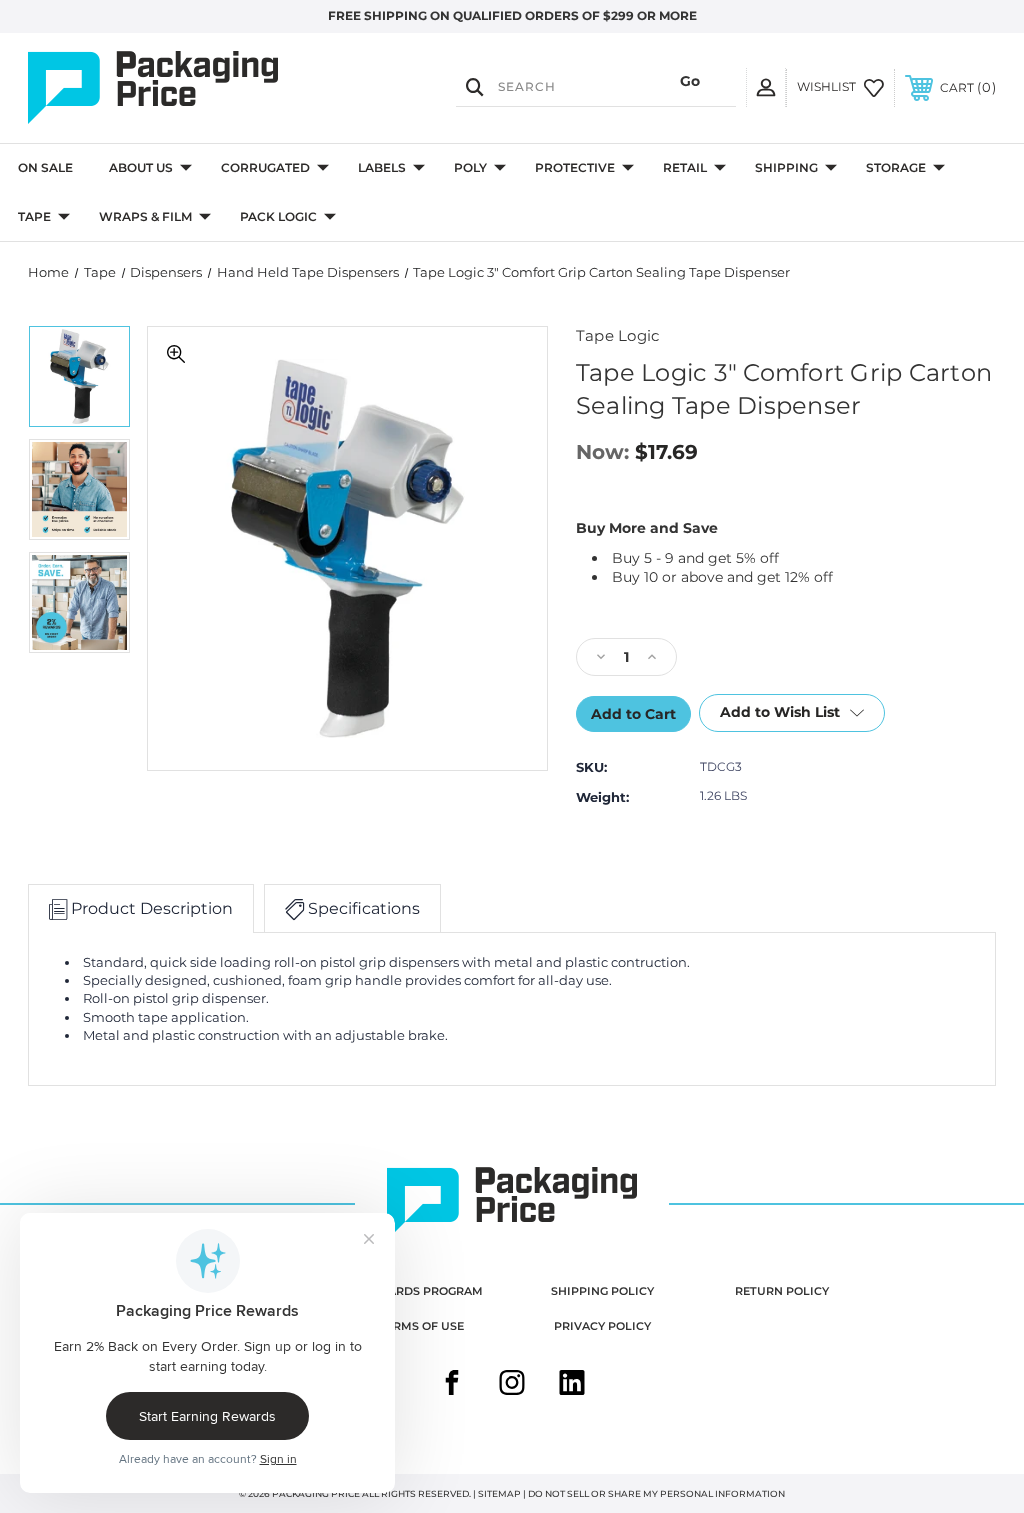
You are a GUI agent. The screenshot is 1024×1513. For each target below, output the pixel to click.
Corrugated (265, 167)
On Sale (45, 167)
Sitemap (499, 1493)
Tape (34, 216)
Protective (575, 167)
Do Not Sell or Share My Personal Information (656, 1493)
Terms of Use (421, 1326)
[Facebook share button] (452, 1385)
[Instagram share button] (512, 1385)
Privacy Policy (602, 1326)
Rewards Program (421, 1291)
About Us (141, 167)
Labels (382, 167)
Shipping (786, 167)
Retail (685, 167)
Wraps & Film (145, 216)
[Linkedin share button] (572, 1385)
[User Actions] (766, 87)
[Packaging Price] (173, 88)
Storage (896, 167)
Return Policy (782, 1291)
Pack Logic (278, 216)
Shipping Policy (602, 1291)
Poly (470, 167)
